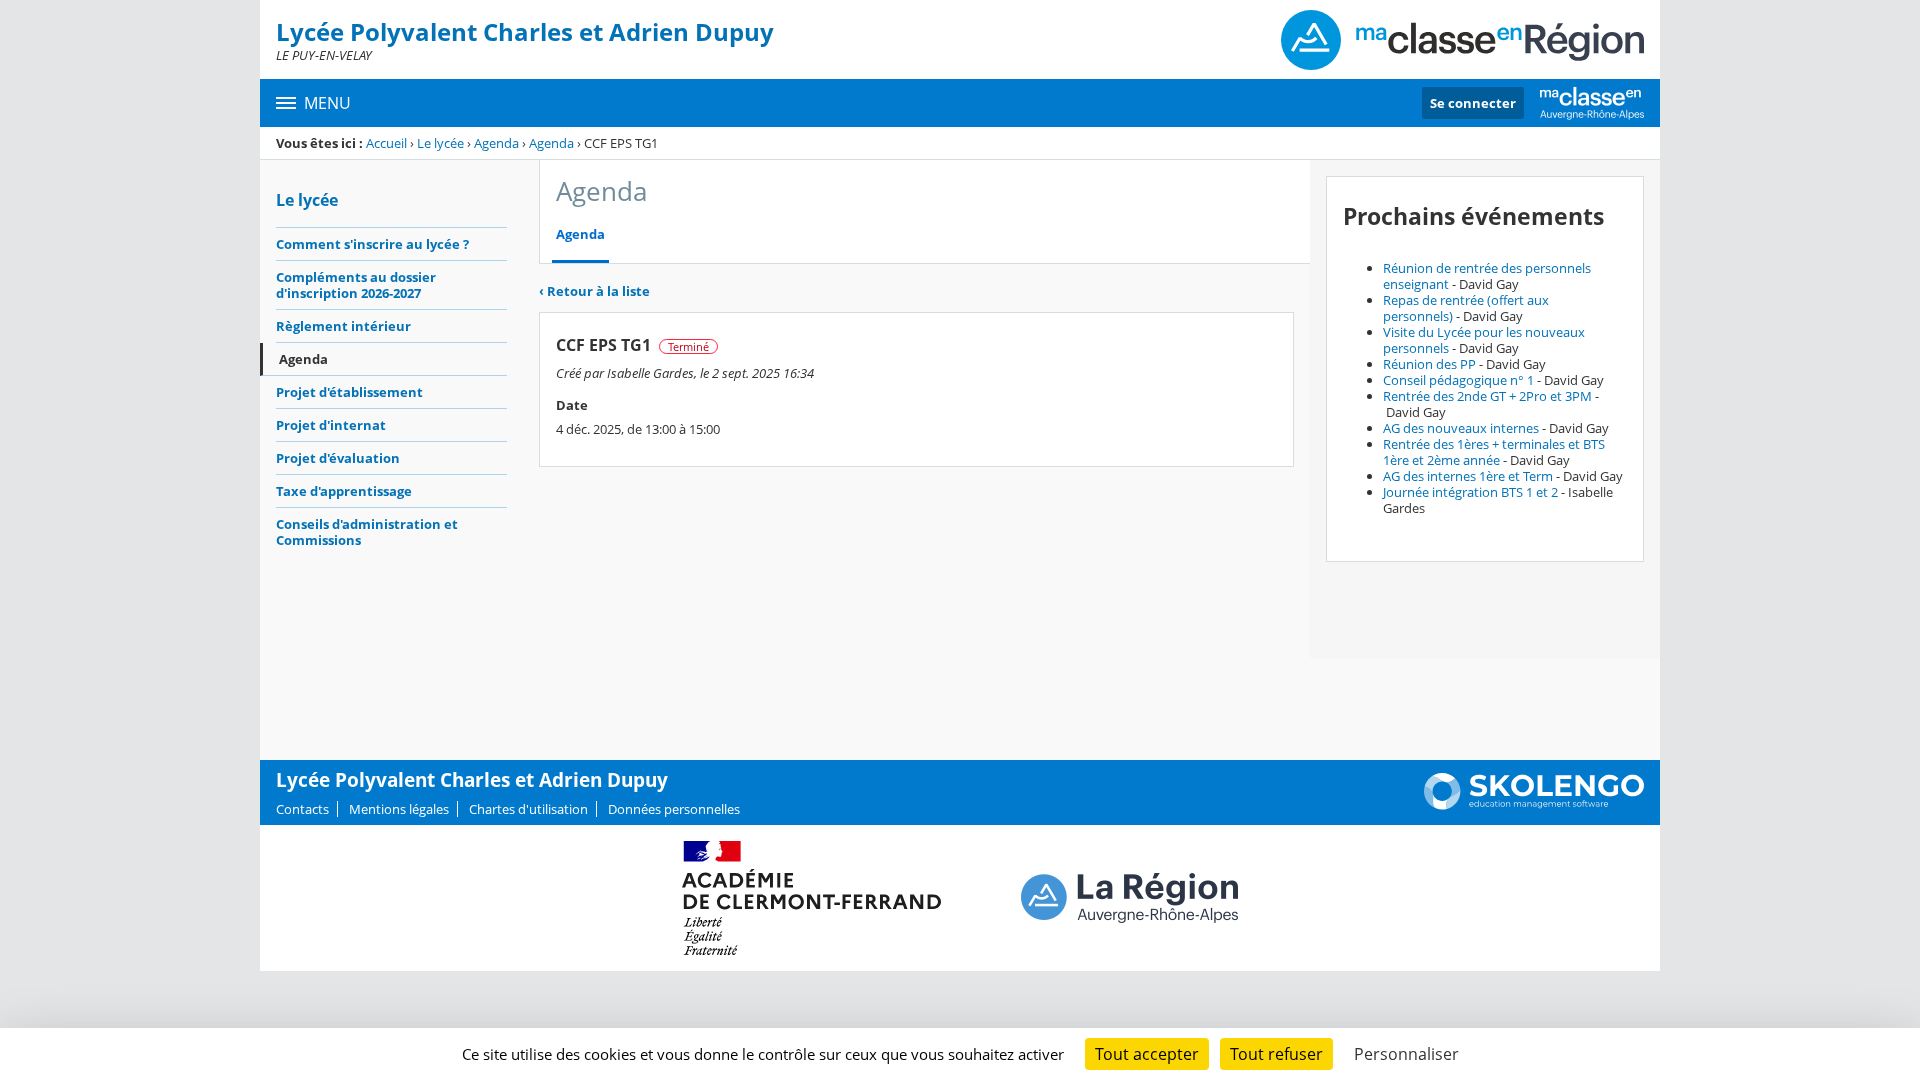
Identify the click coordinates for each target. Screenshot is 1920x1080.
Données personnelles (674, 809)
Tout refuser (1276, 1054)
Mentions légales (399, 809)
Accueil (386, 143)
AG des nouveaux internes (1461, 428)
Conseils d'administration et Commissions (367, 532)
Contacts (302, 809)
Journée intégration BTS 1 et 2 (1470, 492)
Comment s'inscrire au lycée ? (372, 244)
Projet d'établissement (349, 392)
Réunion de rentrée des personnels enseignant (1487, 276)
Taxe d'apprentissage (344, 491)
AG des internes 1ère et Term (1468, 476)
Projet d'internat (331, 425)
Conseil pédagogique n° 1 (1458, 380)
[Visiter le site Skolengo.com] (1534, 805)
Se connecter (1473, 103)
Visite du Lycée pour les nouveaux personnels (1484, 340)
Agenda (496, 143)
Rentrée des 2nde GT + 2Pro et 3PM (1487, 396)
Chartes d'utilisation (528, 809)
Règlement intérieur (343, 326)
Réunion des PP (1429, 364)
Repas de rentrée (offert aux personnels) (1466, 308)
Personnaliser (1406, 1054)
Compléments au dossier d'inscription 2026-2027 (356, 285)
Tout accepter (1147, 1054)
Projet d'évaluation (338, 458)
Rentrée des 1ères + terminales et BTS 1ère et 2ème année (1494, 452)
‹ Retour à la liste (594, 291)
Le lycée (440, 143)
